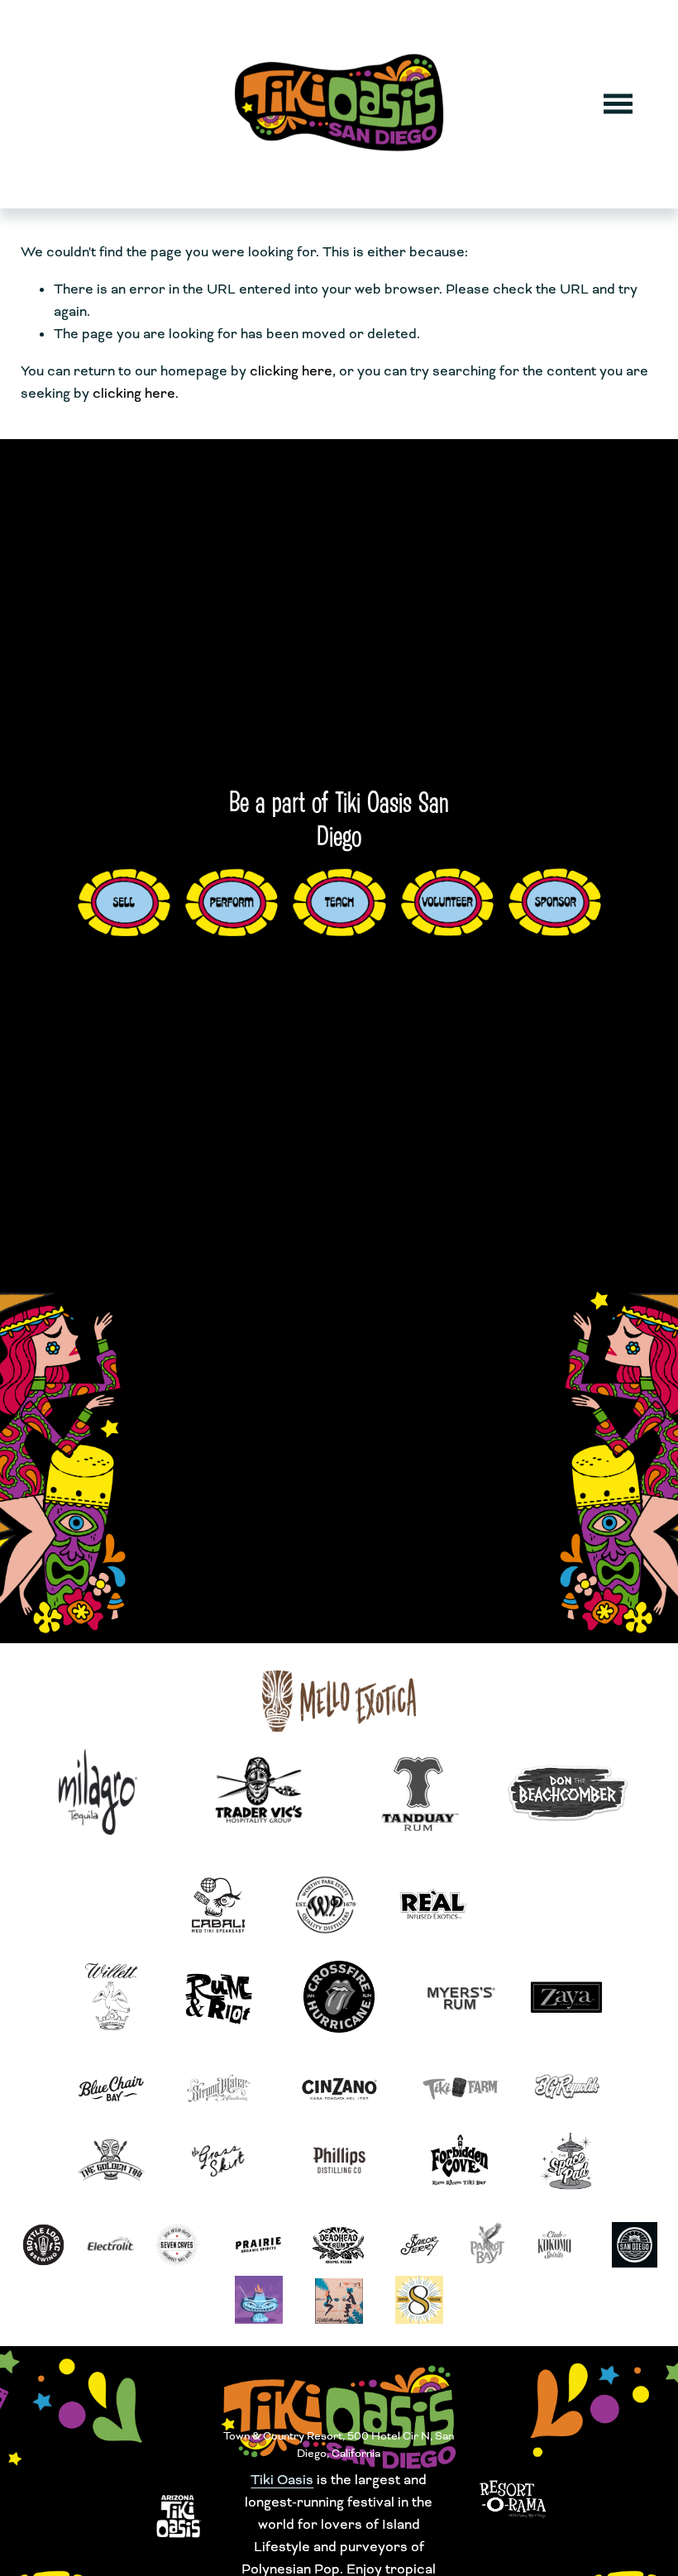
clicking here (291, 371)
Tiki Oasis (282, 2480)
